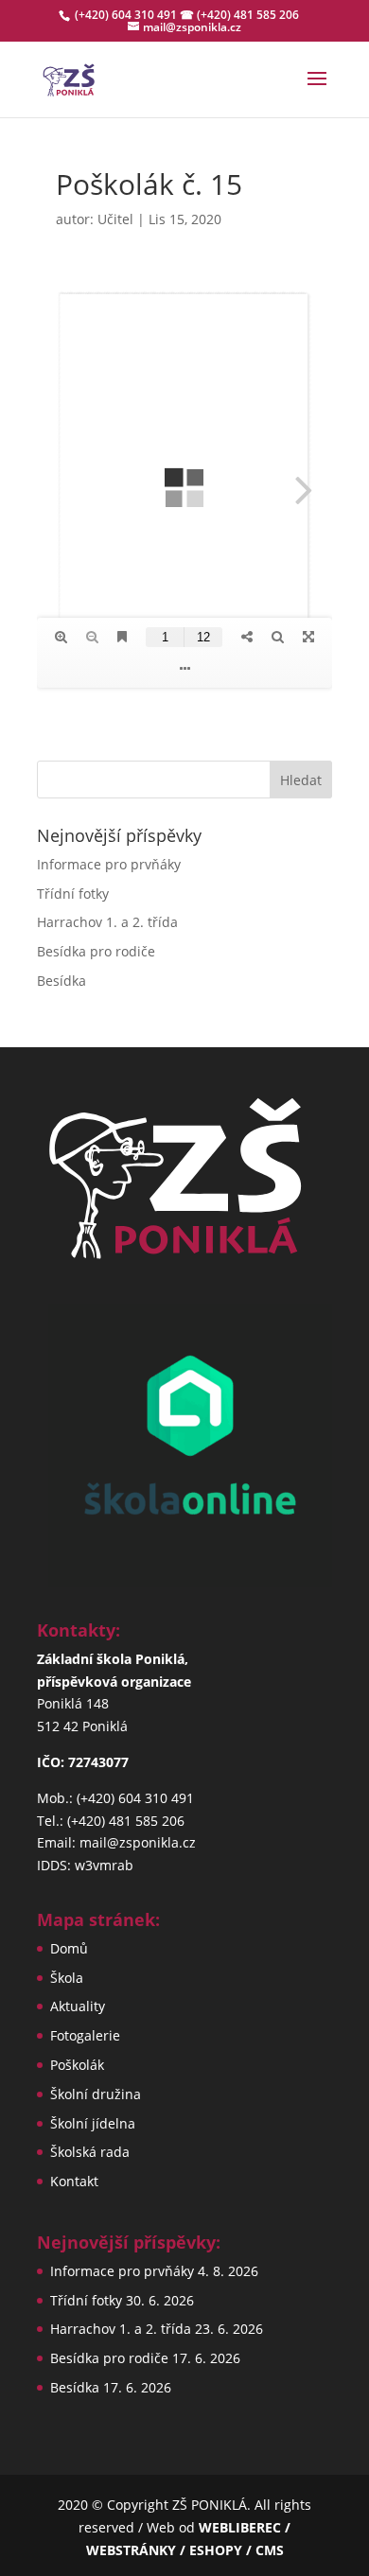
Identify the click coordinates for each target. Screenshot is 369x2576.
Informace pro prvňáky (109, 864)
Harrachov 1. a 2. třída (107, 922)
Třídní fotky (73, 894)
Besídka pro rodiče (96, 951)
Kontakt (74, 2181)
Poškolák (77, 2065)
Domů (69, 1948)
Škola (67, 1978)
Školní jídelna (93, 2123)
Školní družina (96, 2094)
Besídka (61, 981)
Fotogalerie (85, 2035)
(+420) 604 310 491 (127, 15)
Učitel (115, 219)
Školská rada (90, 2152)
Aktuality (78, 2006)
